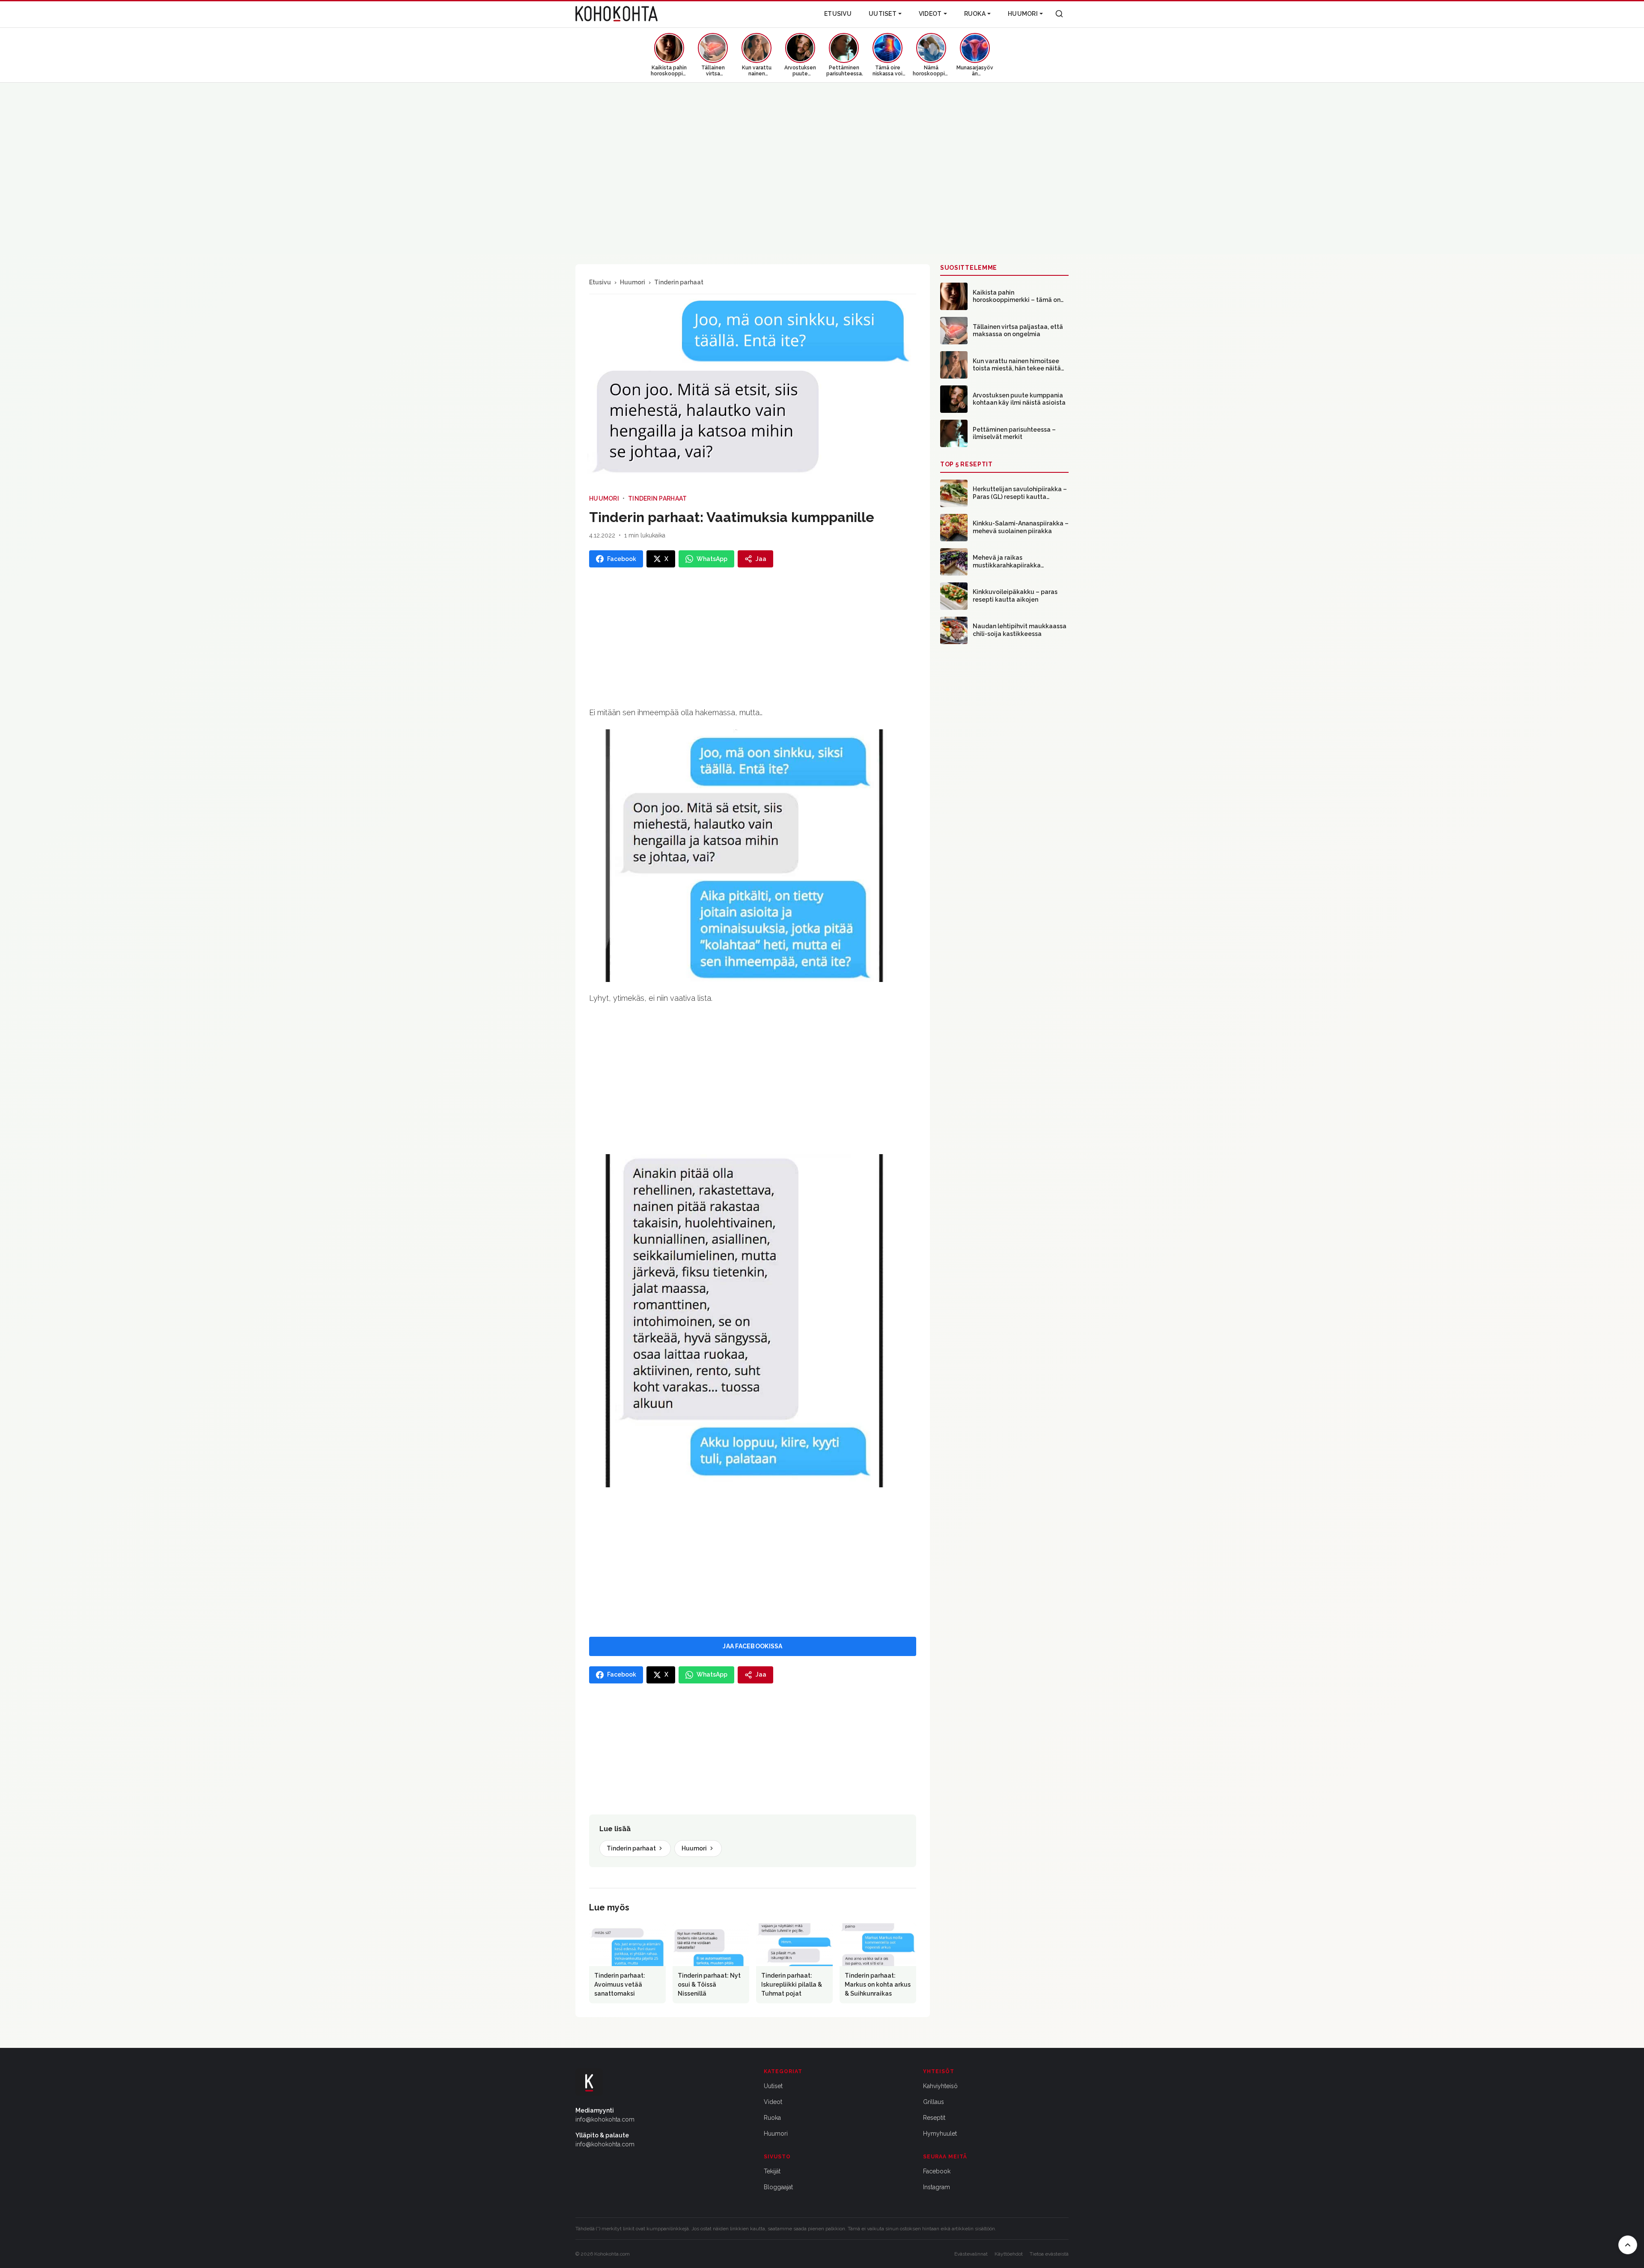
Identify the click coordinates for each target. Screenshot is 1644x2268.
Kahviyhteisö (940, 2086)
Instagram (937, 2187)
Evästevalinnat (971, 2254)
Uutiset (883, 14)
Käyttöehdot (1009, 2254)
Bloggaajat (778, 2187)
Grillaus (934, 2102)
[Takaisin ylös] (1628, 2245)
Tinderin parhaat (679, 282)
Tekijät (772, 2171)
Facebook (937, 2171)
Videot (930, 14)
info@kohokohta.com (605, 2119)
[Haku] (1059, 14)
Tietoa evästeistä (1049, 2254)
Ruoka (975, 14)
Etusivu (838, 14)
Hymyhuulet (940, 2134)
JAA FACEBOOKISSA (752, 1646)
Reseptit (934, 2118)
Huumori (1023, 14)
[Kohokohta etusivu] (616, 14)
